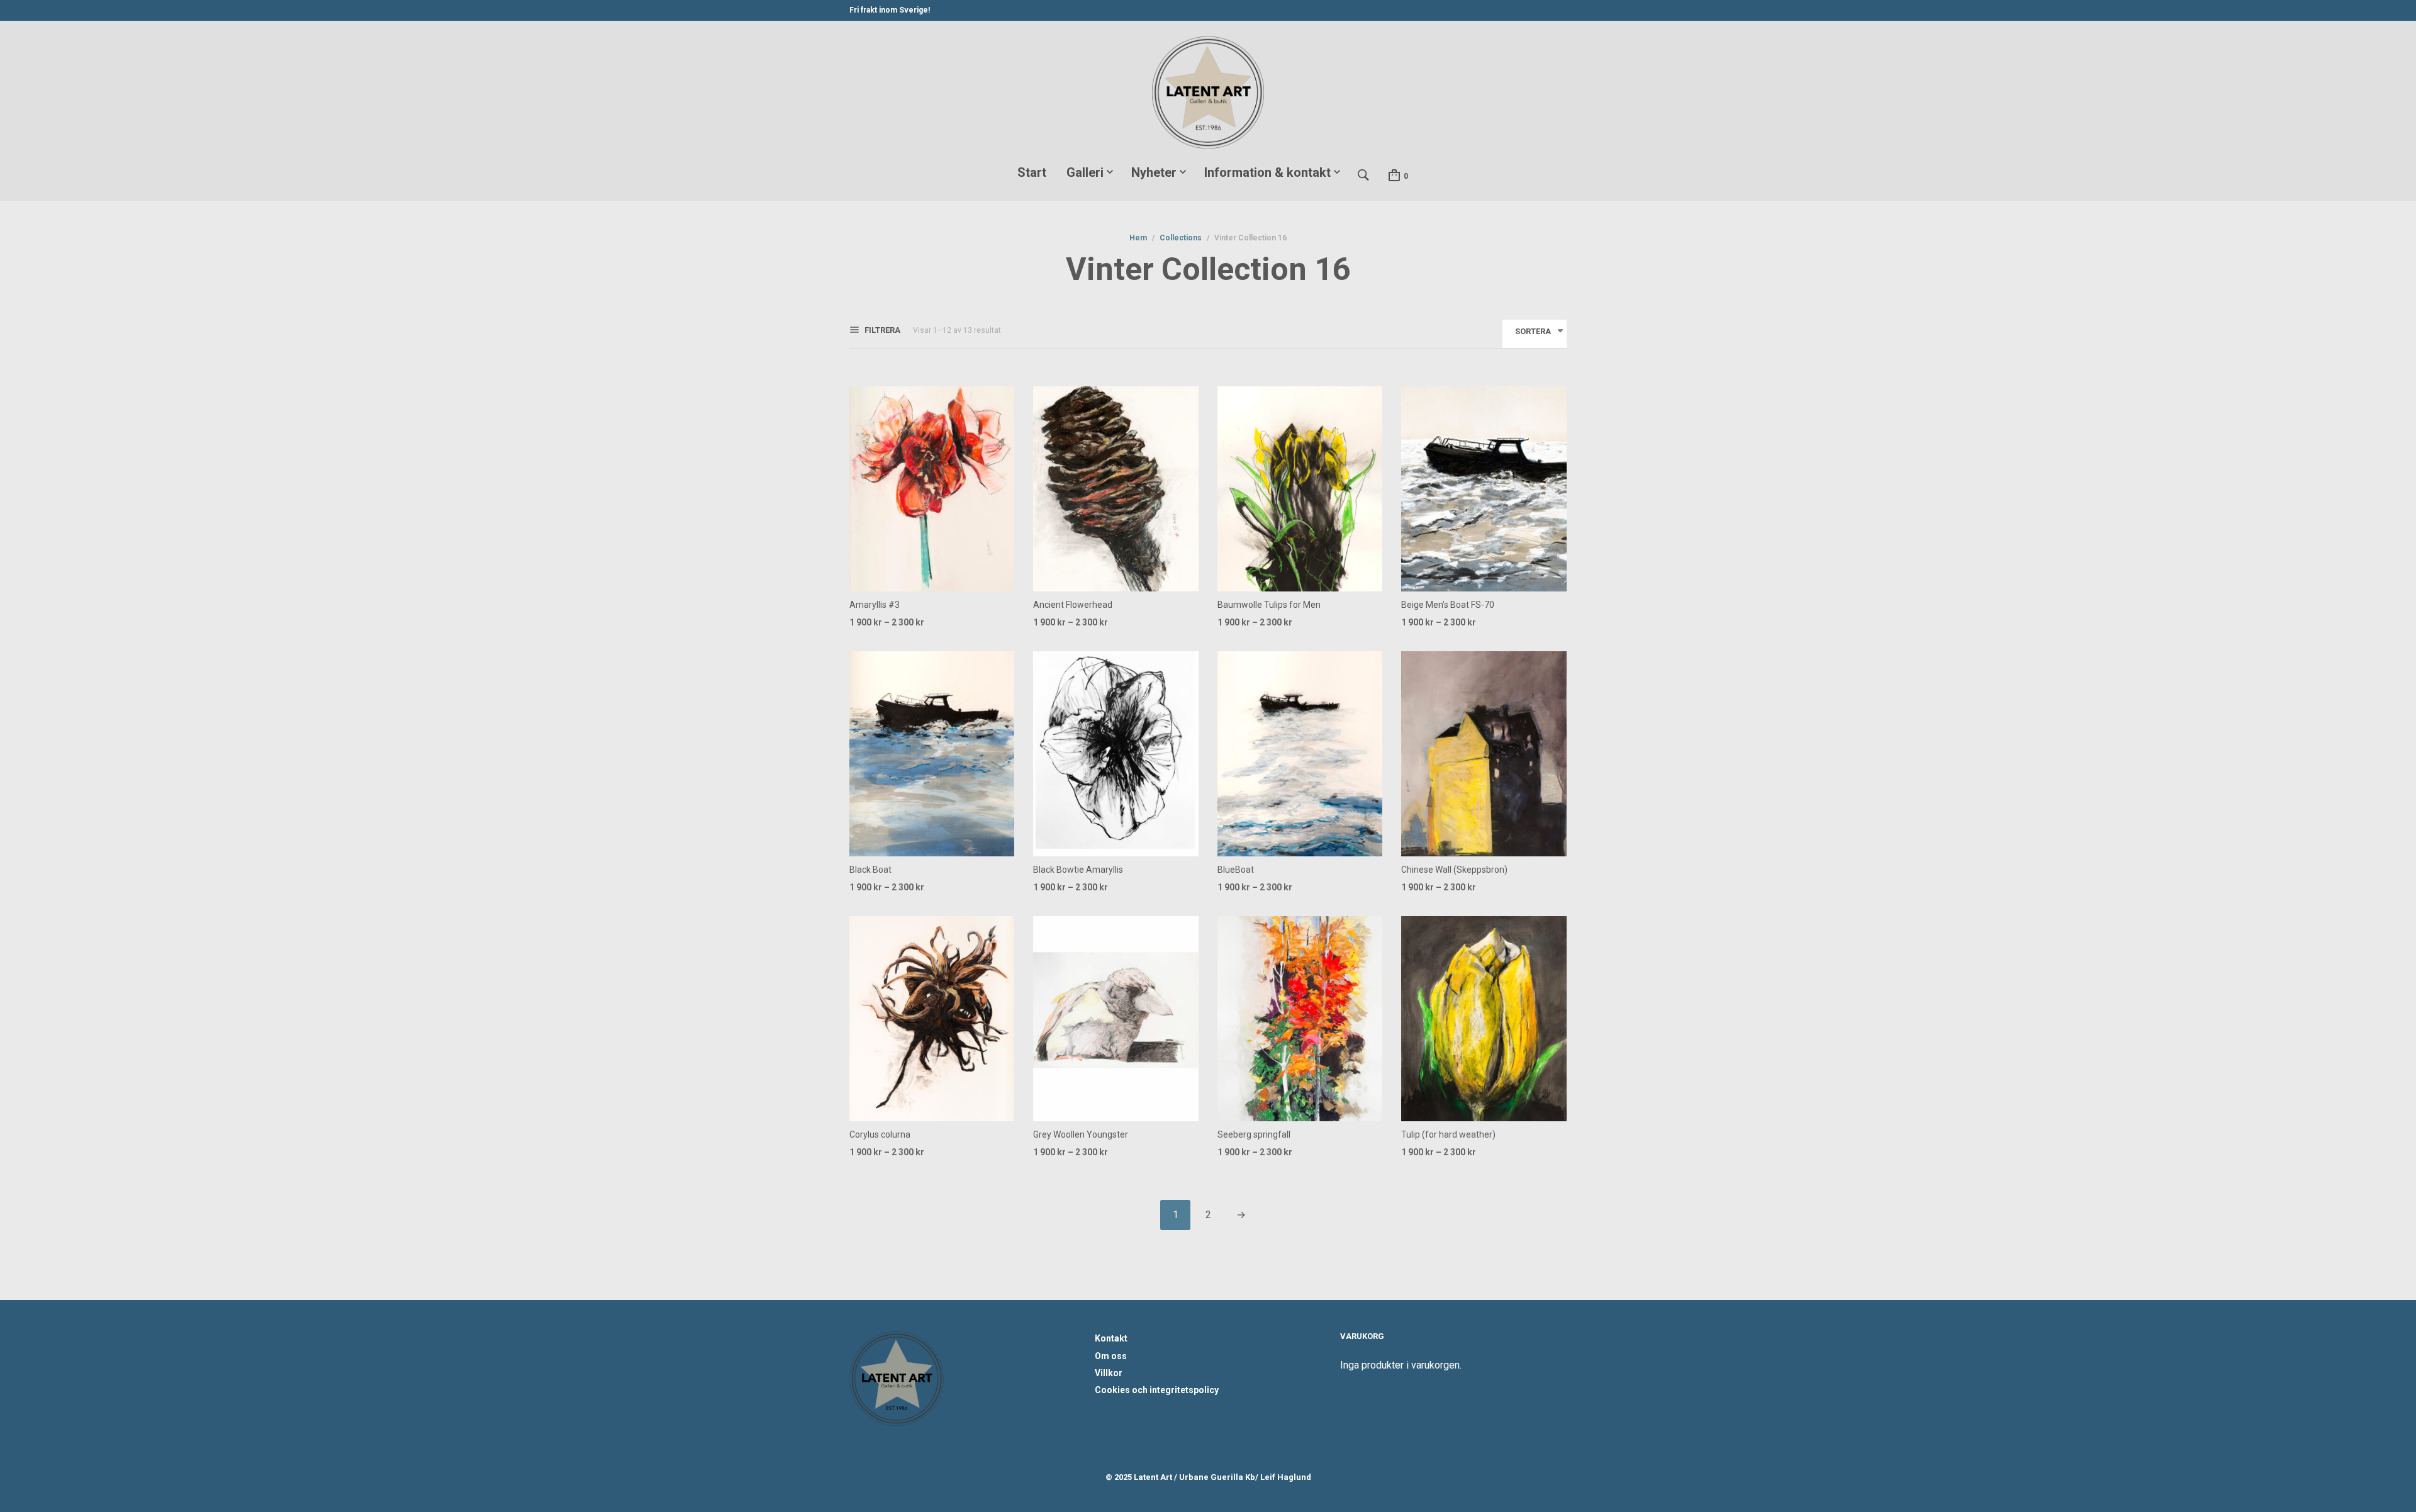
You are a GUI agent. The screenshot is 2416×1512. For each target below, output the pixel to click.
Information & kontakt (1267, 172)
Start (1032, 172)
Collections (1181, 238)
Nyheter (1154, 172)
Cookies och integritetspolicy (1157, 1390)
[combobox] (1535, 334)
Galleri (1085, 172)
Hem (1138, 238)
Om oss (1111, 1356)
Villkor (1109, 1373)
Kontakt (1111, 1338)
